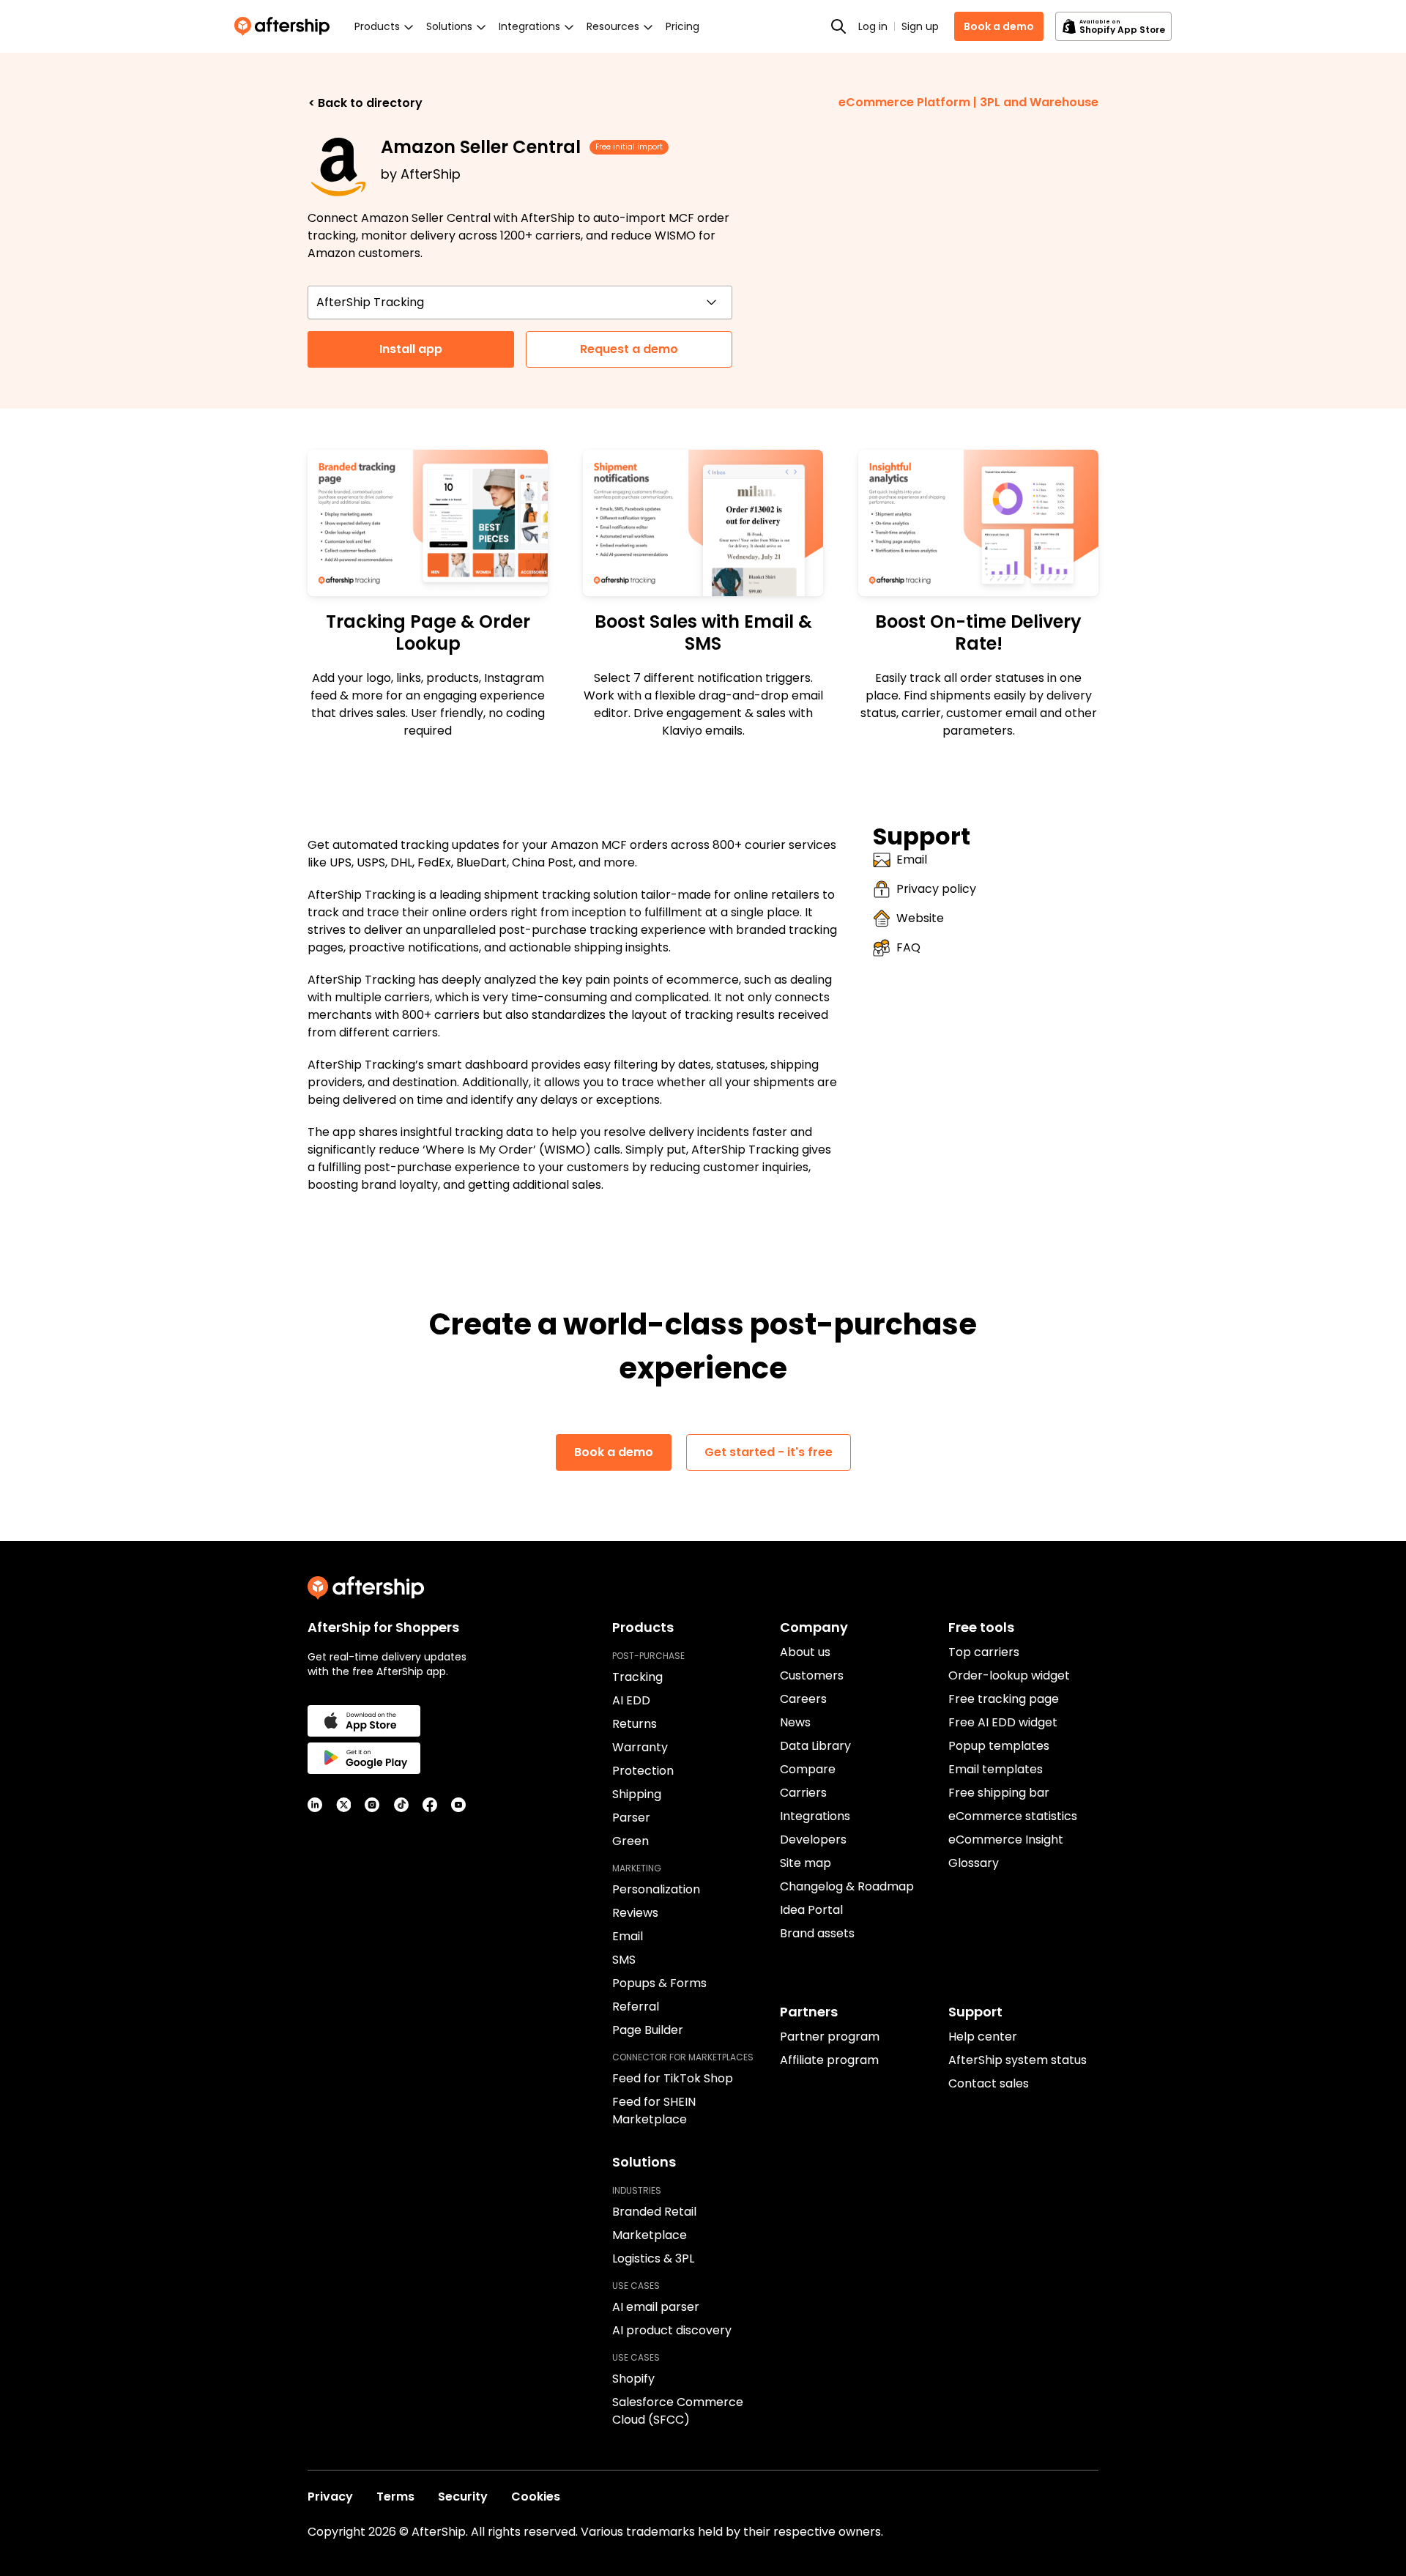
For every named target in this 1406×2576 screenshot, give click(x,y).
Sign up (920, 26)
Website (920, 918)
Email (912, 860)
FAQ (908, 947)
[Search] (838, 26)
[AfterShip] (286, 26)
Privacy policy (936, 889)
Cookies (536, 2497)
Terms (395, 2497)
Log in (873, 26)
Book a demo (999, 26)
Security (463, 2497)
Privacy (330, 2497)
